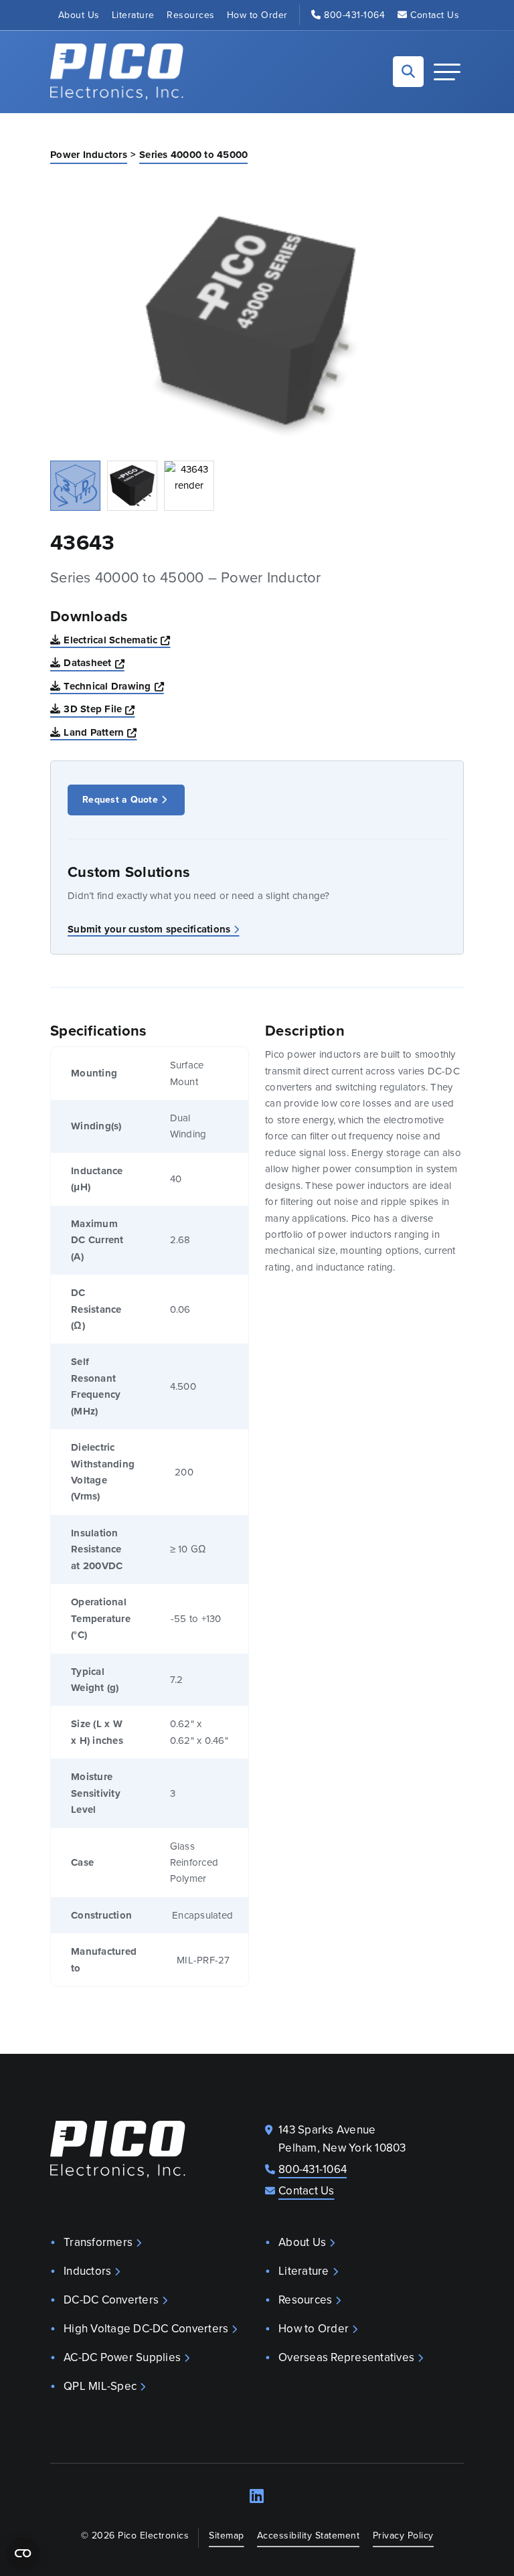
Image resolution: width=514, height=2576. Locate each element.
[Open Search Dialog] (408, 72)
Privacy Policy (403, 2535)
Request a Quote (120, 800)
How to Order (257, 15)
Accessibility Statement (309, 2535)
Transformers (98, 2242)
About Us (79, 15)
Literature (133, 15)
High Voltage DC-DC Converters (146, 2329)
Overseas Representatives (346, 2357)
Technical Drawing (114, 686)
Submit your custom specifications (149, 929)
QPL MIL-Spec (100, 2386)
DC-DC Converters (111, 2300)
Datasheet (94, 662)
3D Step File (99, 709)
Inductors (87, 2271)
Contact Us (435, 15)
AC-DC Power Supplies (122, 2357)
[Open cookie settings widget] (23, 2553)
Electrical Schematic (117, 640)
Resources (191, 15)
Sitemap (227, 2535)
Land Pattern (100, 732)
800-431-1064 (354, 15)
